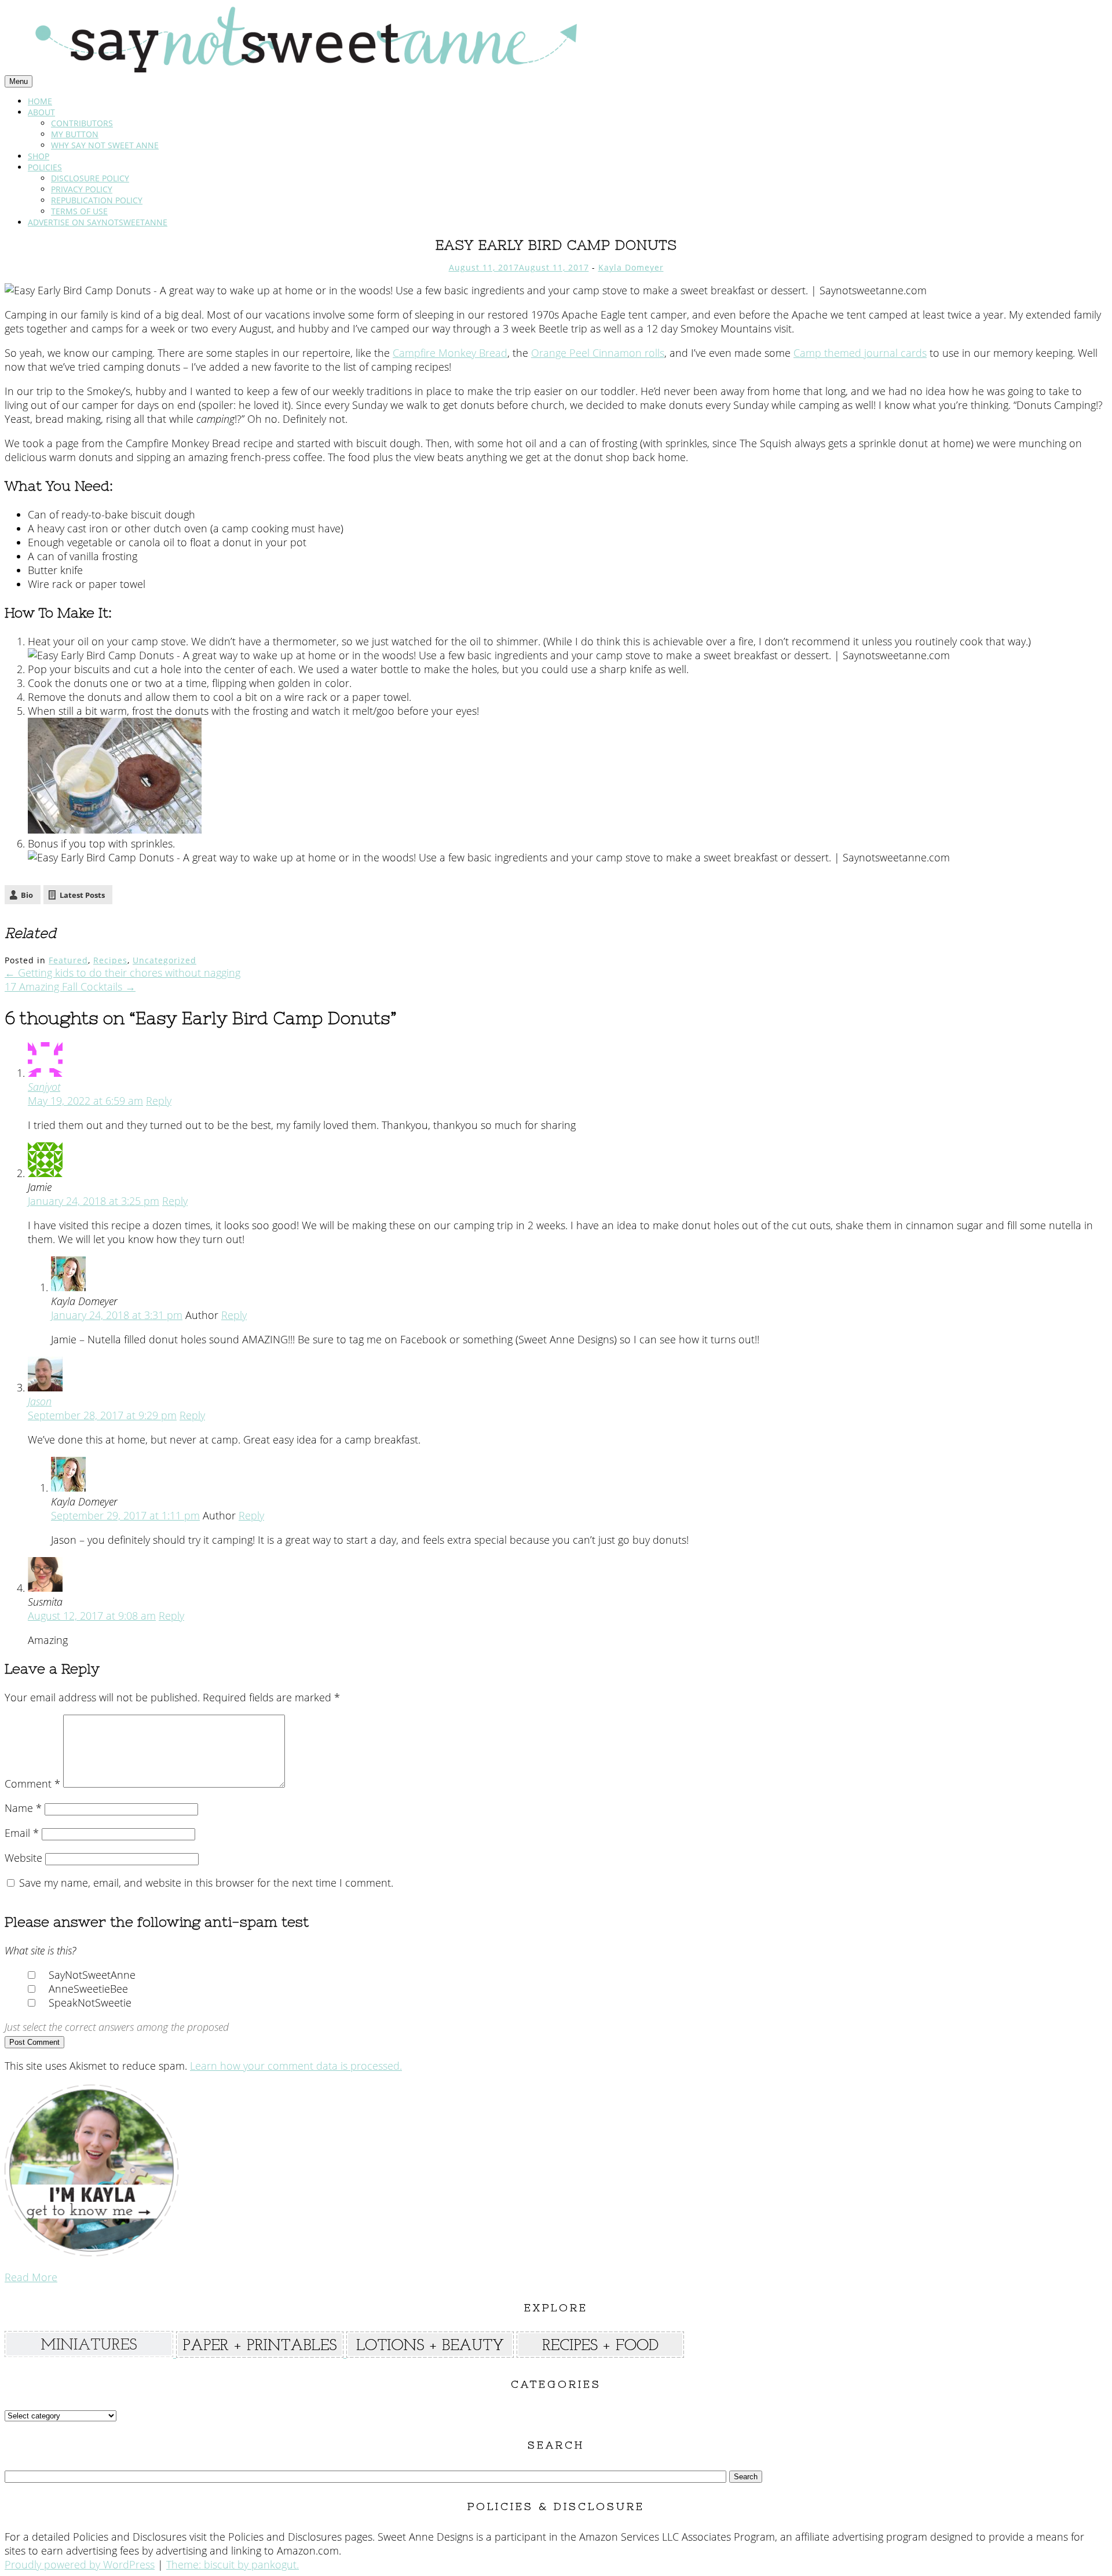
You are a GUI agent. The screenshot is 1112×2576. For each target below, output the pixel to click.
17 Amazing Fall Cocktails (70, 986)
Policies (45, 167)
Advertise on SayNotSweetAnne (98, 222)
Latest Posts (82, 895)
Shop (39, 156)
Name (23, 1808)
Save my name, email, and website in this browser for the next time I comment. (206, 1883)
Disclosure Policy (90, 178)
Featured (68, 960)
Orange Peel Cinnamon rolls (598, 353)
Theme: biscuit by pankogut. (233, 2564)
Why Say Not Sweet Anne (105, 145)
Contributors (82, 123)
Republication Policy (97, 200)
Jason (40, 1401)
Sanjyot (44, 1087)
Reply (159, 1101)
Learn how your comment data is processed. (296, 2066)
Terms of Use (79, 211)
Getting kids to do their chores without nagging (122, 973)
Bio (27, 895)
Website (23, 1858)
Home (40, 101)
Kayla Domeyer (631, 267)
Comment (32, 1784)
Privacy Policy (82, 189)
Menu (19, 81)
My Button (75, 134)
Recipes (110, 960)
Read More (31, 2277)
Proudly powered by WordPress (80, 2564)
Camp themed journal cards (860, 353)
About (41, 112)
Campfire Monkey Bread (450, 353)
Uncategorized (164, 960)
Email (22, 1833)
